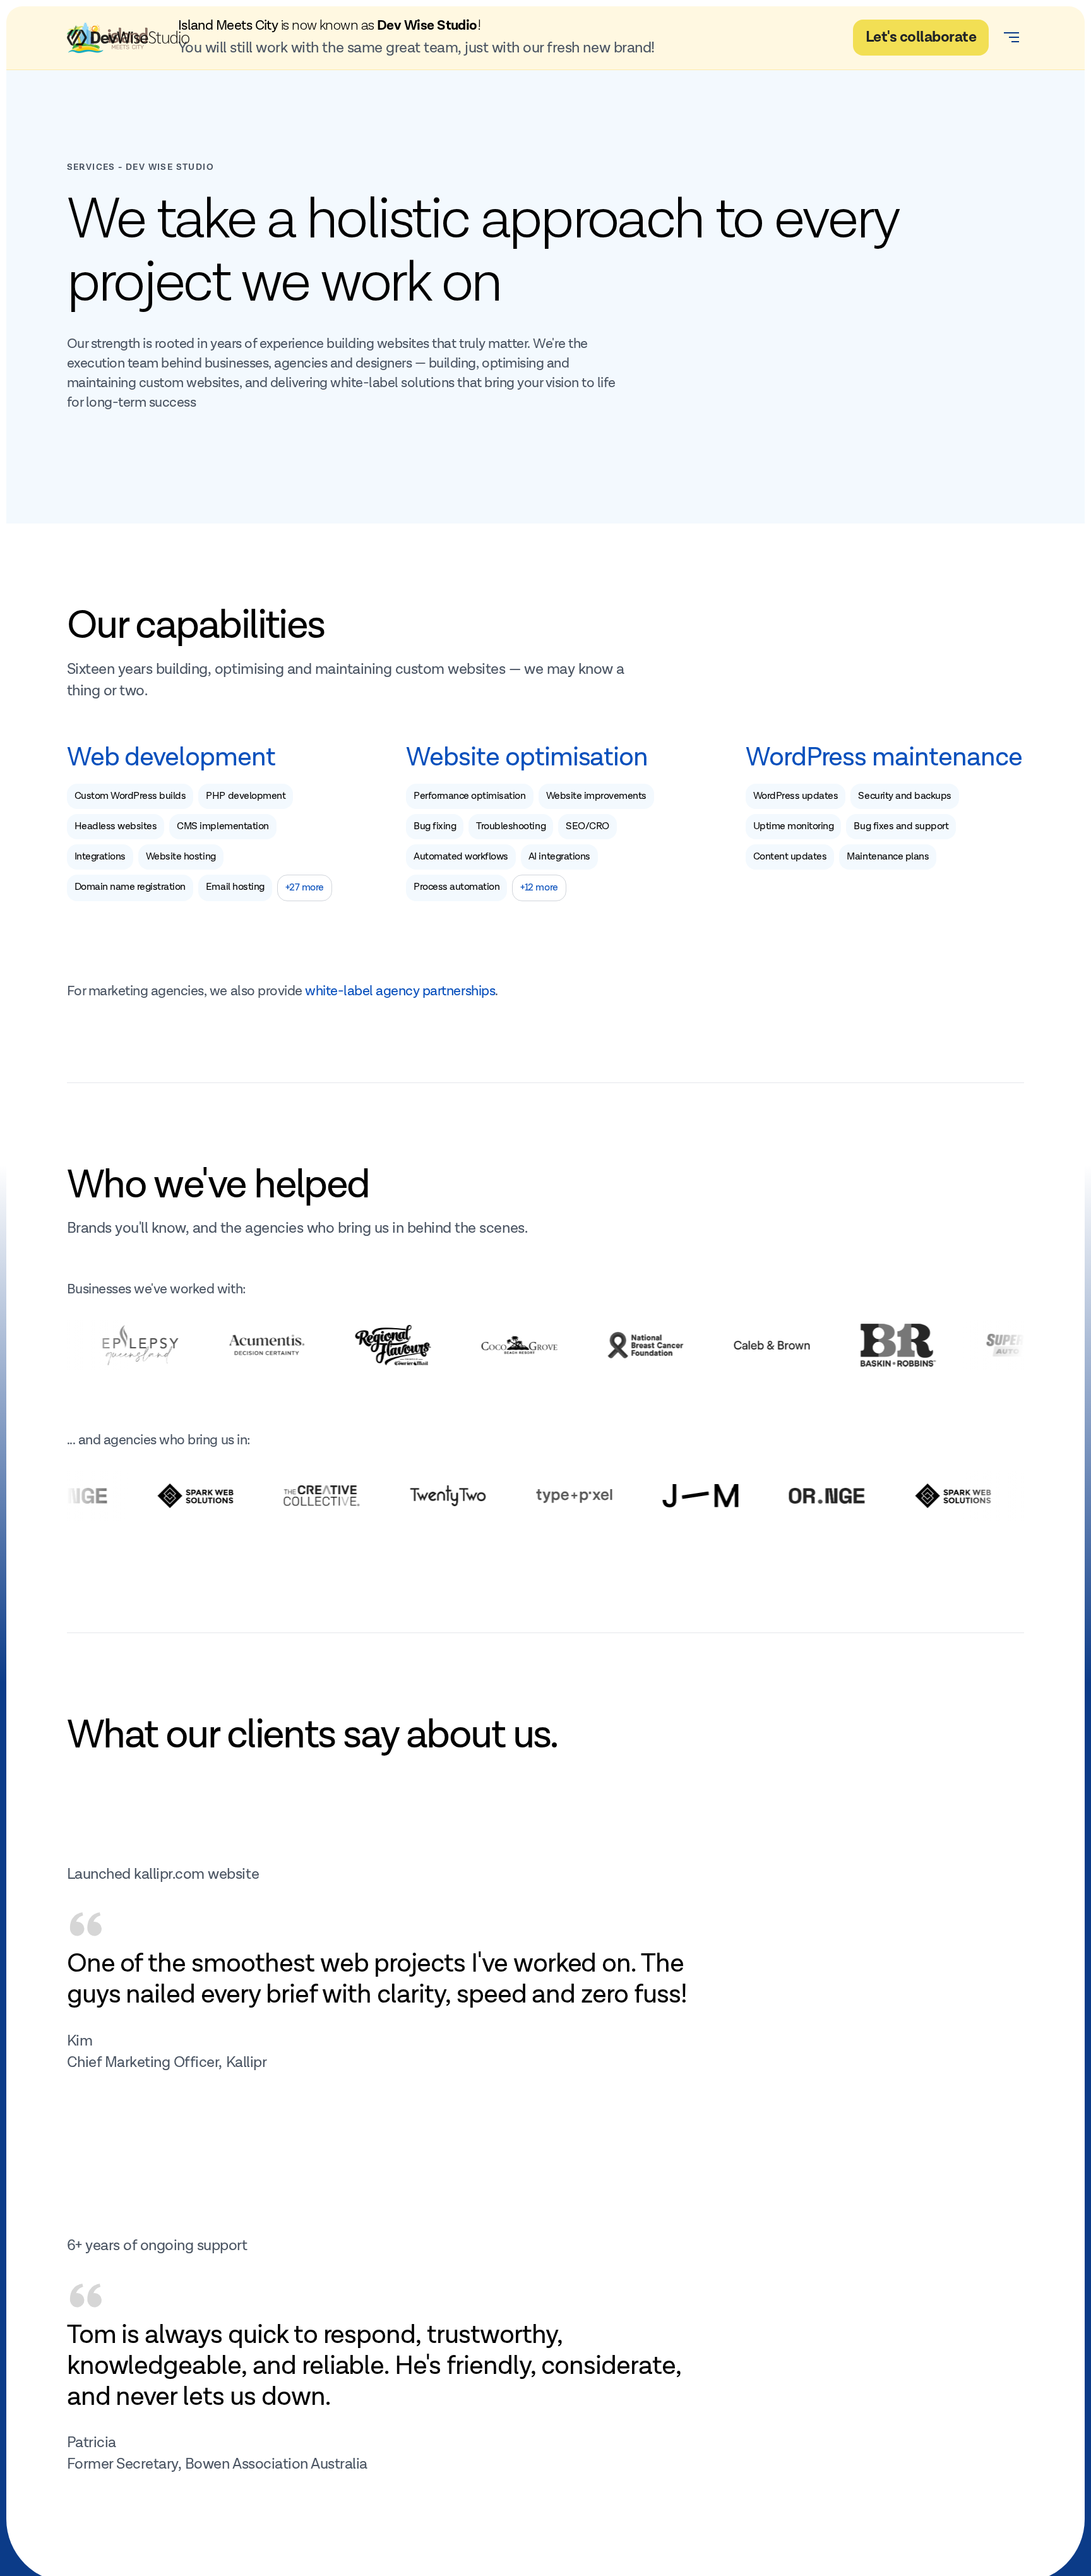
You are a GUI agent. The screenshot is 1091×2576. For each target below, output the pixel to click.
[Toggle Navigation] (1011, 37)
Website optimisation (527, 758)
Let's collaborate (921, 37)
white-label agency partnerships (400, 991)
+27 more (305, 888)
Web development (171, 758)
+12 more (539, 888)
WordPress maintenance (884, 758)
